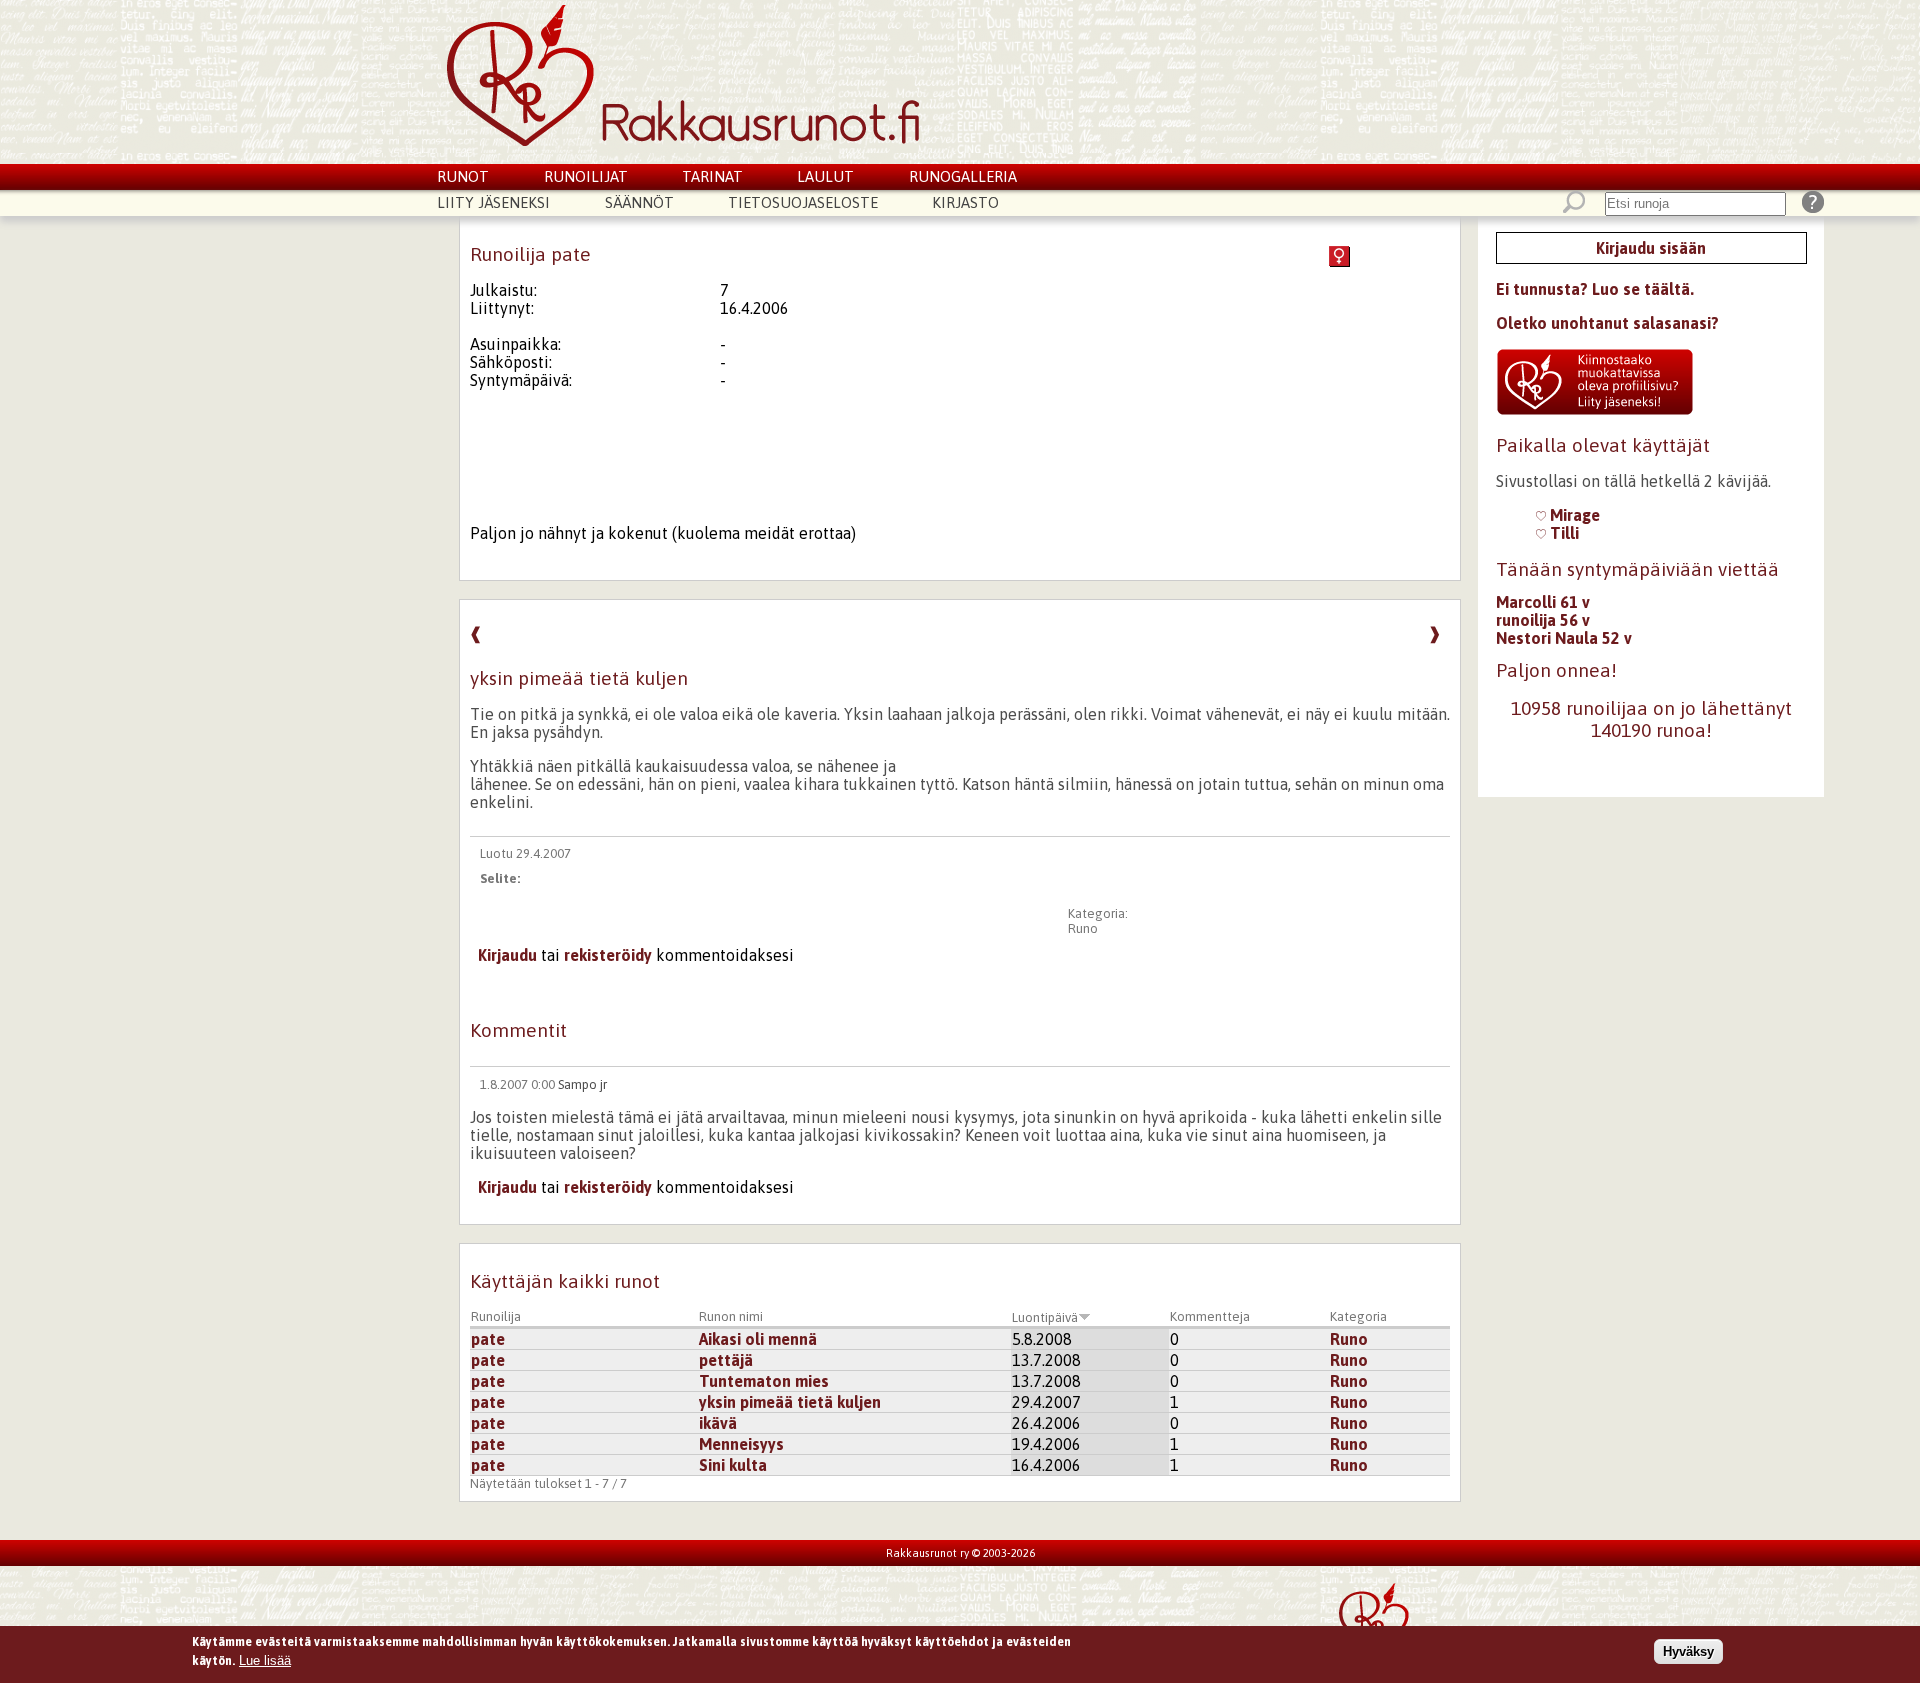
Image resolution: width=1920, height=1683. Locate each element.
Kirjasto (965, 202)
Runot (463, 176)
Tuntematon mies (764, 1381)
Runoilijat (586, 176)
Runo (1083, 928)
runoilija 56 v (1543, 620)
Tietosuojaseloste (803, 202)
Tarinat (712, 176)
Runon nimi (731, 1316)
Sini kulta (733, 1465)
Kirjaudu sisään (1651, 248)
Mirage (1573, 515)
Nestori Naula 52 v (1564, 638)
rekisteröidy (608, 955)
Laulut (825, 176)
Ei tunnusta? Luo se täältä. (1595, 289)
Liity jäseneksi (493, 202)
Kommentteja (1210, 1316)
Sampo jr (582, 1084)
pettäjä (726, 1360)
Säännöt (639, 202)
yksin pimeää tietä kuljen (790, 1402)
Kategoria (1358, 1316)
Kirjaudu (507, 955)
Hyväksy (1688, 1651)
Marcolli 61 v (1543, 602)
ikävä (718, 1423)
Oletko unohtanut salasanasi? (1607, 323)
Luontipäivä (1045, 1317)
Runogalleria (963, 176)
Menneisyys (741, 1444)
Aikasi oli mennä (758, 1339)
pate (488, 1339)
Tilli (1562, 533)
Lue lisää (265, 1660)
